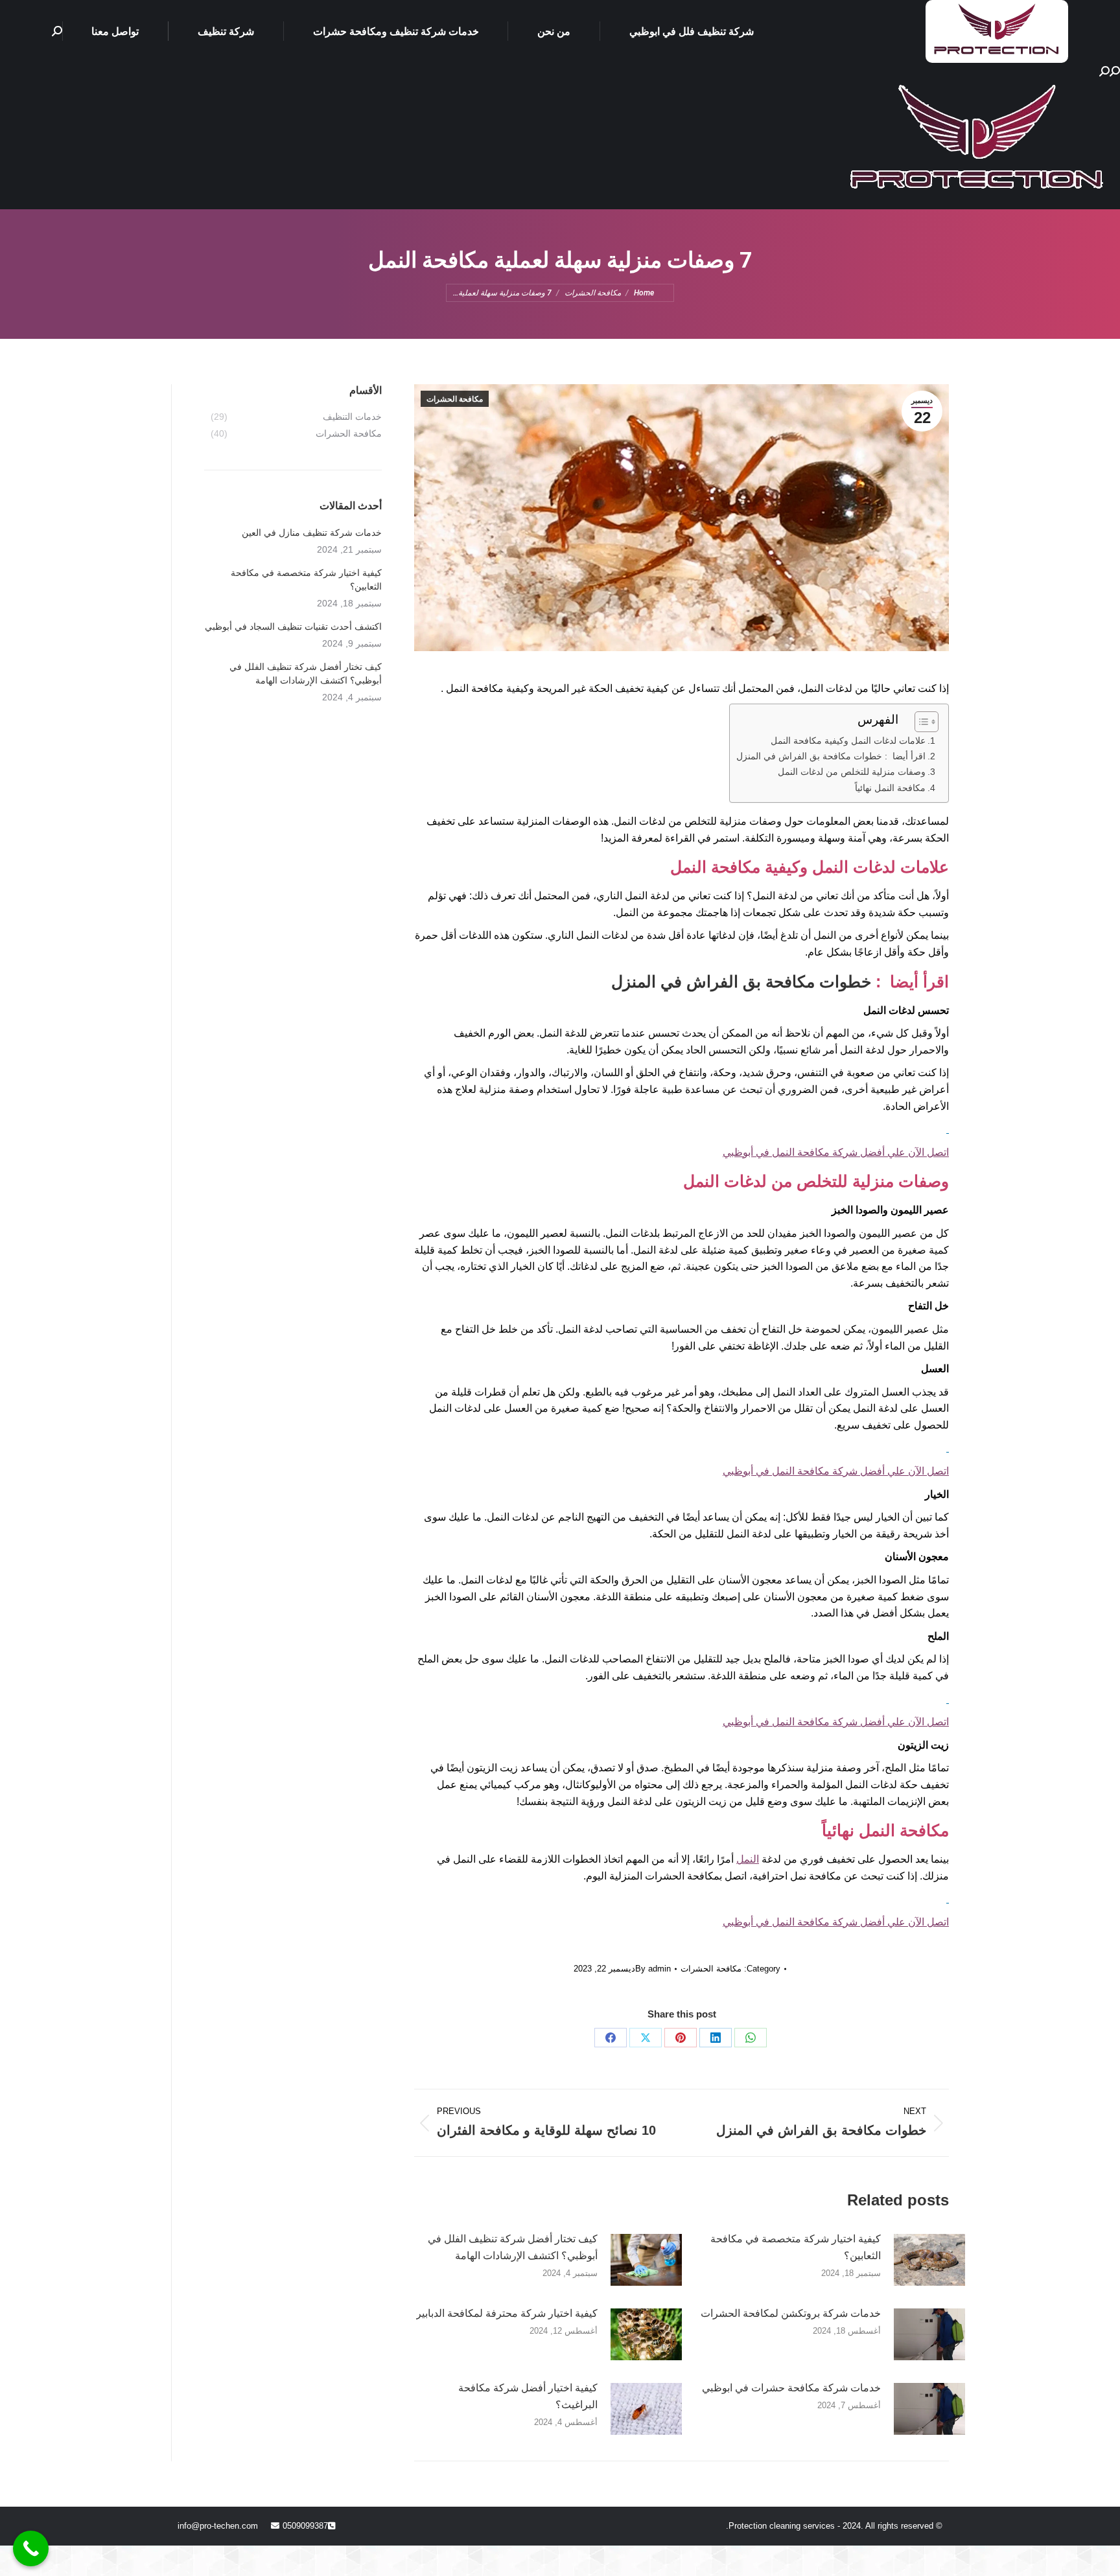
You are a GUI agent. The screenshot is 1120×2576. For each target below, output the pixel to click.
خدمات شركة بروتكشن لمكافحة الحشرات (791, 2313)
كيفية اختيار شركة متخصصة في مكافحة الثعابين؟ (796, 2247)
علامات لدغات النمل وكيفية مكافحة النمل (848, 741)
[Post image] (929, 2260)
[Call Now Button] (31, 2548)
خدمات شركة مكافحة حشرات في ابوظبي (791, 2388)
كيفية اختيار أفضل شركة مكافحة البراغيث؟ (528, 2396)
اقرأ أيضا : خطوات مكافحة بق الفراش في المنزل (831, 756)
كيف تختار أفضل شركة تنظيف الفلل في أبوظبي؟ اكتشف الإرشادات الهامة (513, 2247)
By (653, 1969)
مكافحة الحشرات (455, 399)
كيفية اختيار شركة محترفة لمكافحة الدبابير (507, 2313)
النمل (748, 1859)
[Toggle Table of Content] (920, 722)
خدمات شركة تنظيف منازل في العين (312, 533)
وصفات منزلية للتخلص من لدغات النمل (852, 772)
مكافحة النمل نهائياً (890, 788)
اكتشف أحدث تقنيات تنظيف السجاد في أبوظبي (293, 627)
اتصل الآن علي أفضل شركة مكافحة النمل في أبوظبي (836, 1152)
